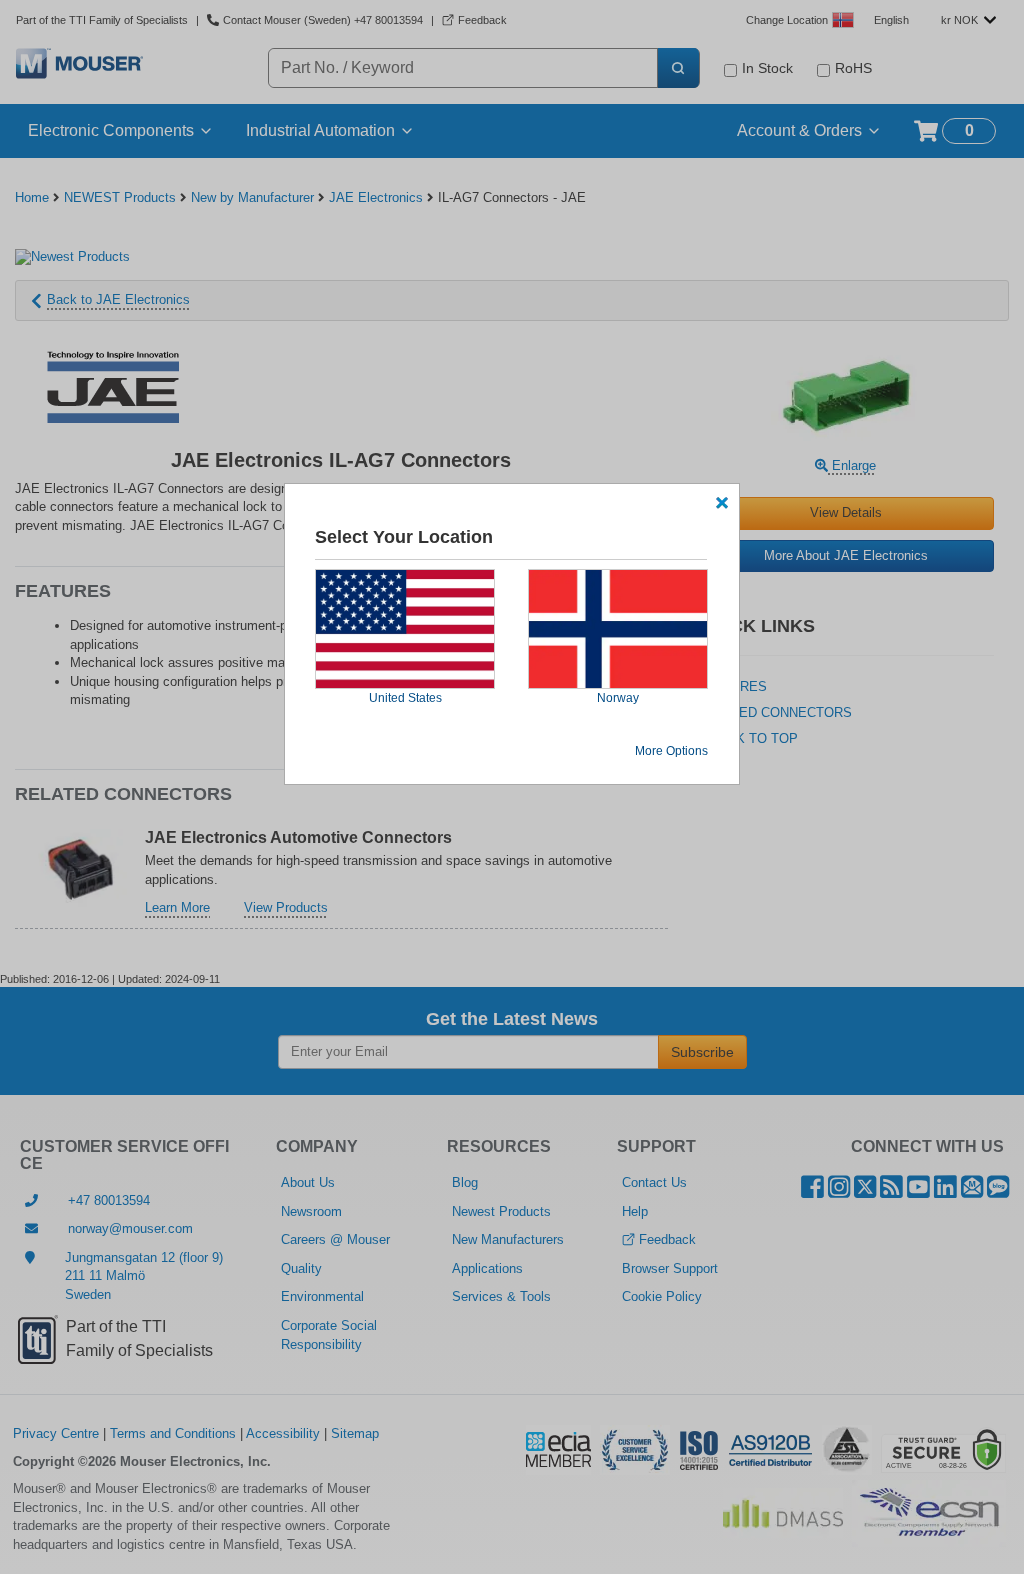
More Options (671, 751)
